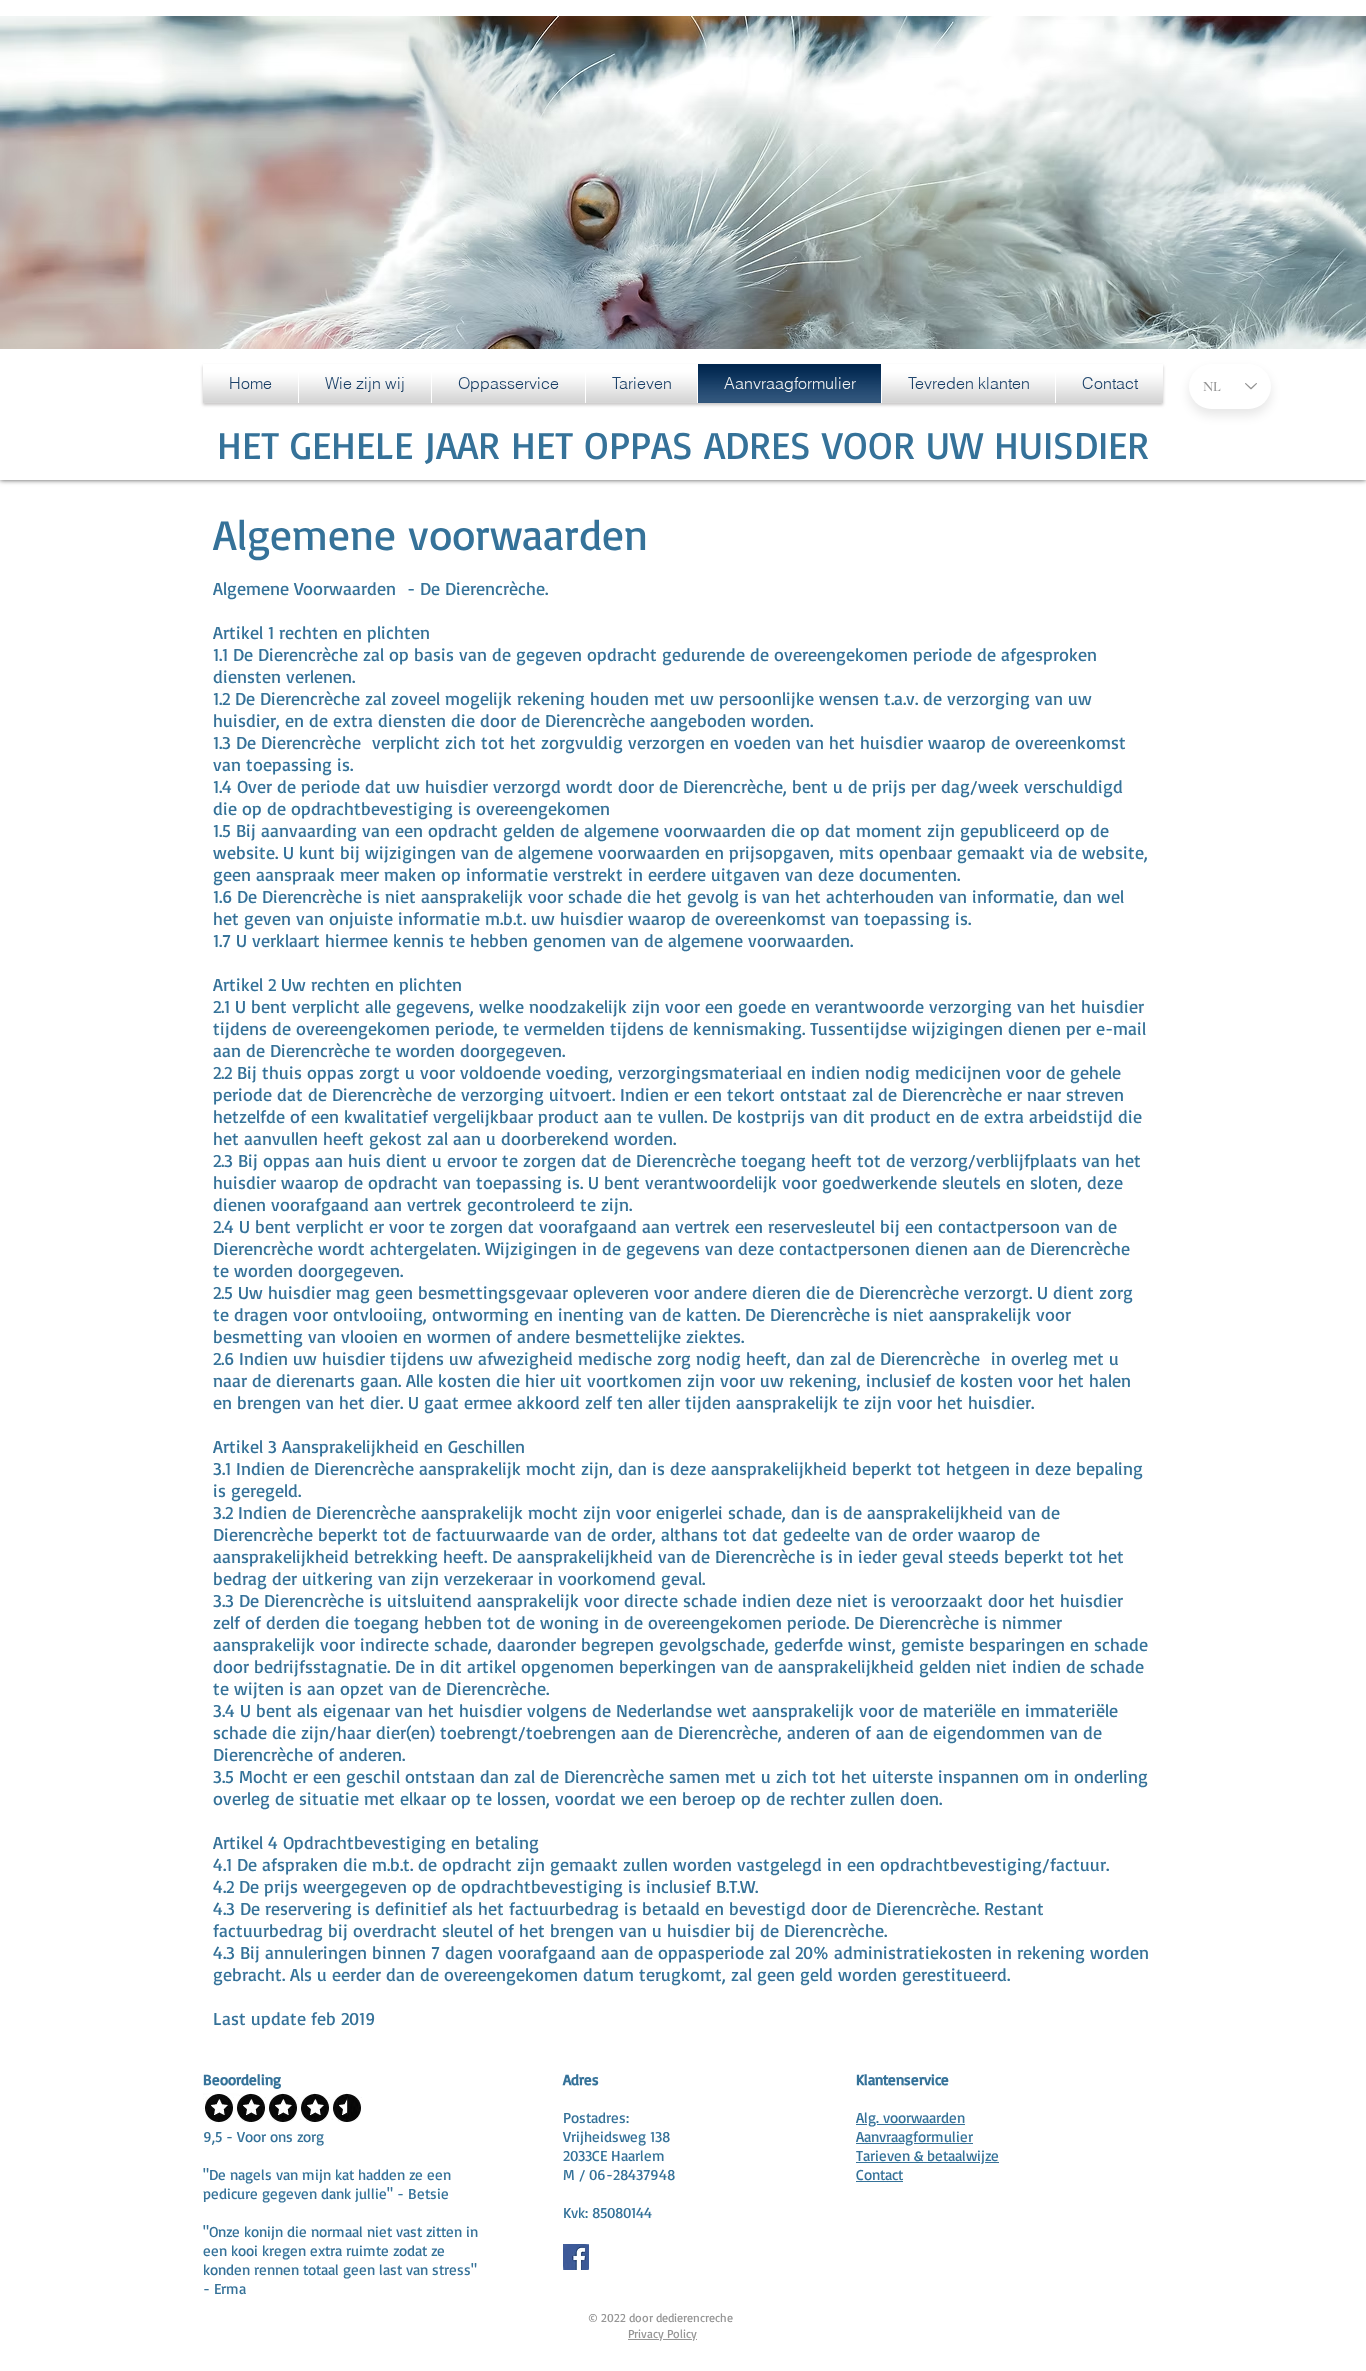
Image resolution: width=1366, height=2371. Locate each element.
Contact (879, 2174)
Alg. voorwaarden (910, 2117)
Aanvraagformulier (914, 2136)
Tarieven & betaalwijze (927, 2155)
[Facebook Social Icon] (576, 2257)
